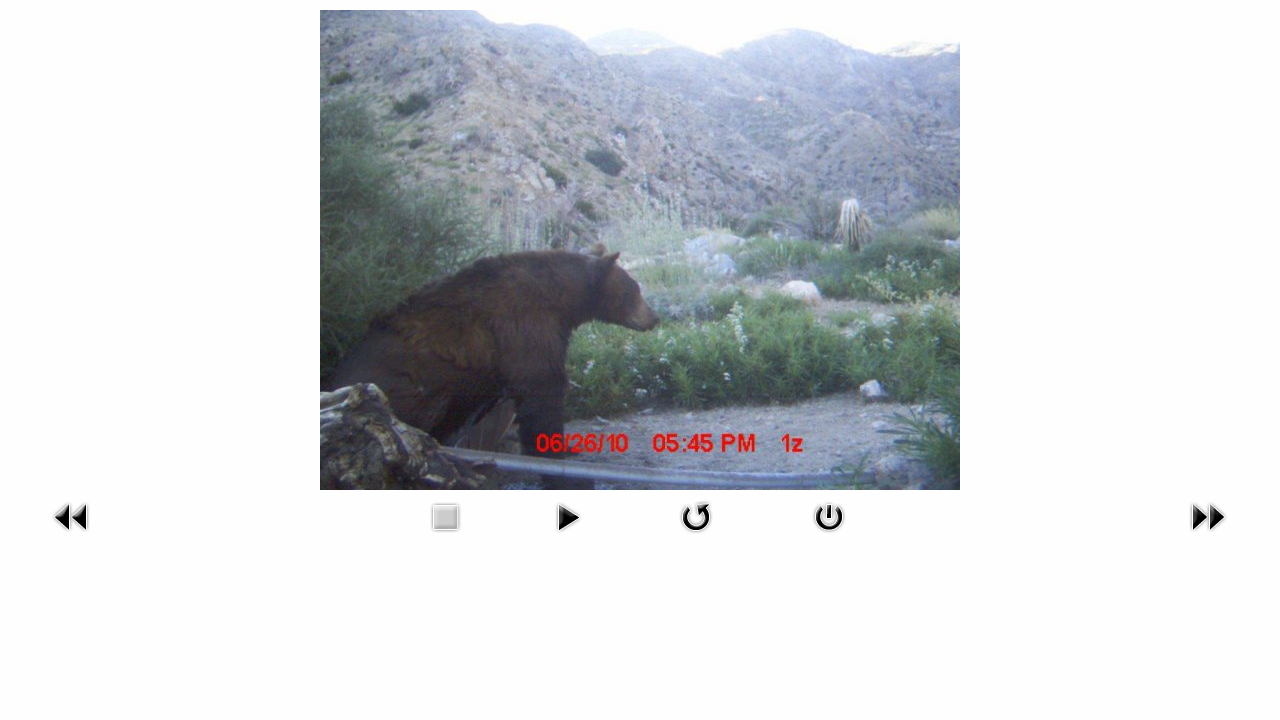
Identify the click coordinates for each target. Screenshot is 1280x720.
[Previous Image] (72, 536)
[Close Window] (829, 536)
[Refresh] (696, 536)
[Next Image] (1208, 536)
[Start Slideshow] (568, 536)
